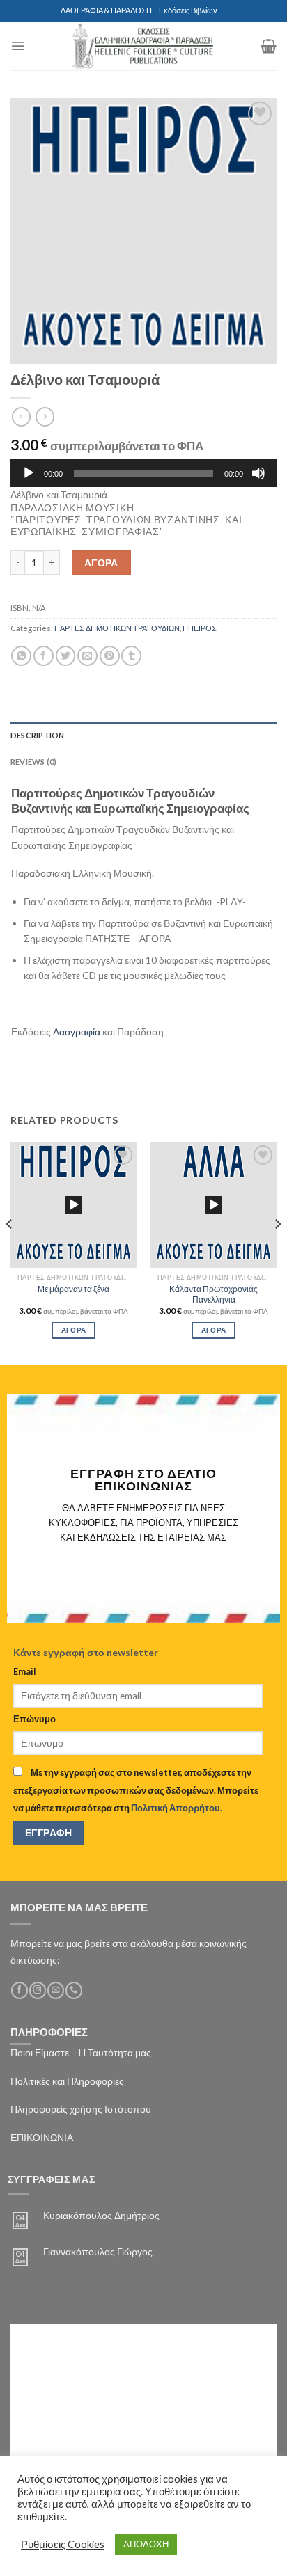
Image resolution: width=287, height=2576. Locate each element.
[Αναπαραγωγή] (29, 473)
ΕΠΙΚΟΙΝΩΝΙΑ (42, 2137)
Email (25, 1672)
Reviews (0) (33, 762)
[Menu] (18, 46)
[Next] (277, 1252)
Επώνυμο (34, 1719)
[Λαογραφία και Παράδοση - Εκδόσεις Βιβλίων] (143, 46)
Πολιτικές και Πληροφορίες (67, 2081)
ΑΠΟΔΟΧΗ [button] (146, 2544)
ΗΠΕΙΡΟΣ (200, 628)
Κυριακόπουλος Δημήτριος (101, 2216)
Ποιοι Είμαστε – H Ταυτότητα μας (81, 2052)
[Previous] (10, 1252)
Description (37, 735)
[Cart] (269, 46)
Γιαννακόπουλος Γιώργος (98, 2252)
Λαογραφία (77, 1032)
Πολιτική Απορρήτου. (177, 1808)
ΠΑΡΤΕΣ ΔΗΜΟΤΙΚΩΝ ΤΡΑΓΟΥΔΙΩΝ (117, 628)
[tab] (143, 736)
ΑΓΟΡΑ (101, 563)
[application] (143, 473)
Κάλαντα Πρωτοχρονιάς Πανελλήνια (214, 1294)
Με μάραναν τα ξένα (73, 1289)
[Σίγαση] (258, 473)
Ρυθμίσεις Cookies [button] (63, 2544)
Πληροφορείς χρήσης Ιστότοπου (81, 2109)
